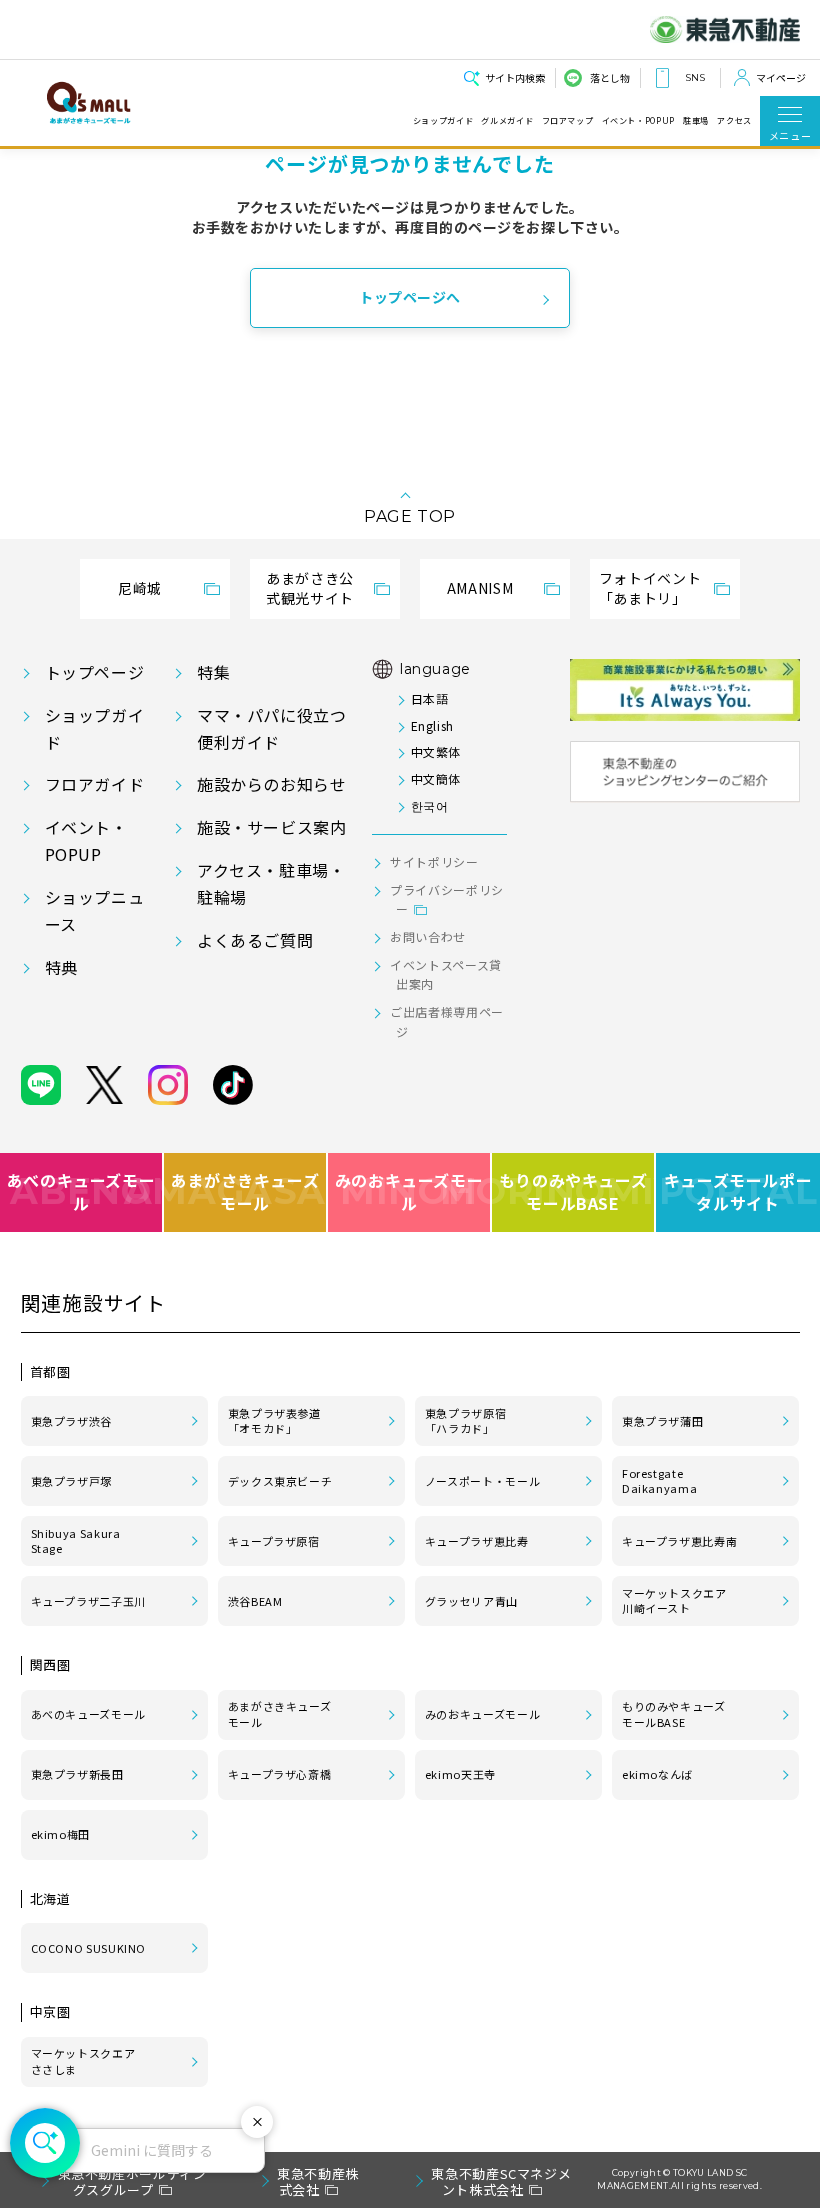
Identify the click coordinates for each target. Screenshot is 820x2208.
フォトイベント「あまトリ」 (650, 588)
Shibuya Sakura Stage (76, 1541)
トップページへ (410, 297)
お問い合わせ (428, 936)
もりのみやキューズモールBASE (574, 1191)
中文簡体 (436, 778)
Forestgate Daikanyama (659, 1481)
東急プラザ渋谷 (71, 1421)
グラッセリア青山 (471, 1601)
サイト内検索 (515, 77)
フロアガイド (95, 784)
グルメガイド (507, 120)
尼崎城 (140, 588)
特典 (61, 967)
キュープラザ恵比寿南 (679, 1541)
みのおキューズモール (409, 1191)
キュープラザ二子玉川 (88, 1601)
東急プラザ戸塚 (71, 1481)
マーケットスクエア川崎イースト (674, 1601)
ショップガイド (443, 120)
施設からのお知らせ (272, 784)
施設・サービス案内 (272, 827)
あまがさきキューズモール (246, 1191)
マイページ (781, 77)
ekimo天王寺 (460, 1774)
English (432, 725)
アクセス (734, 120)
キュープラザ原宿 (274, 1541)
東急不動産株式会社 (318, 2181)
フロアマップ (568, 120)
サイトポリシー (434, 861)
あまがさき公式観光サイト (310, 588)
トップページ (95, 672)
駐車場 (696, 120)
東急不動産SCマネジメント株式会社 (501, 2181)
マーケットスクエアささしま (83, 2061)
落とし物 (610, 77)
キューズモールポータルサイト (738, 1191)
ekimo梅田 (60, 1834)
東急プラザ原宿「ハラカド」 (465, 1421)
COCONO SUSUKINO (89, 1948)
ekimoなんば (657, 1774)
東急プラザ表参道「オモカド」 (274, 1421)
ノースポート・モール (482, 1481)
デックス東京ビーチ (280, 1481)
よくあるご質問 (255, 940)
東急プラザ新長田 (77, 1774)
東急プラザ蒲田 (662, 1421)
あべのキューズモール (81, 1191)
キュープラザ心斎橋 (280, 1774)
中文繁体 (436, 751)
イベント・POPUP (638, 120)
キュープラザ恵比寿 (477, 1541)
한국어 (429, 805)
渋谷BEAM (255, 1601)
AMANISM (480, 588)
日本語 (429, 698)
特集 (213, 672)
